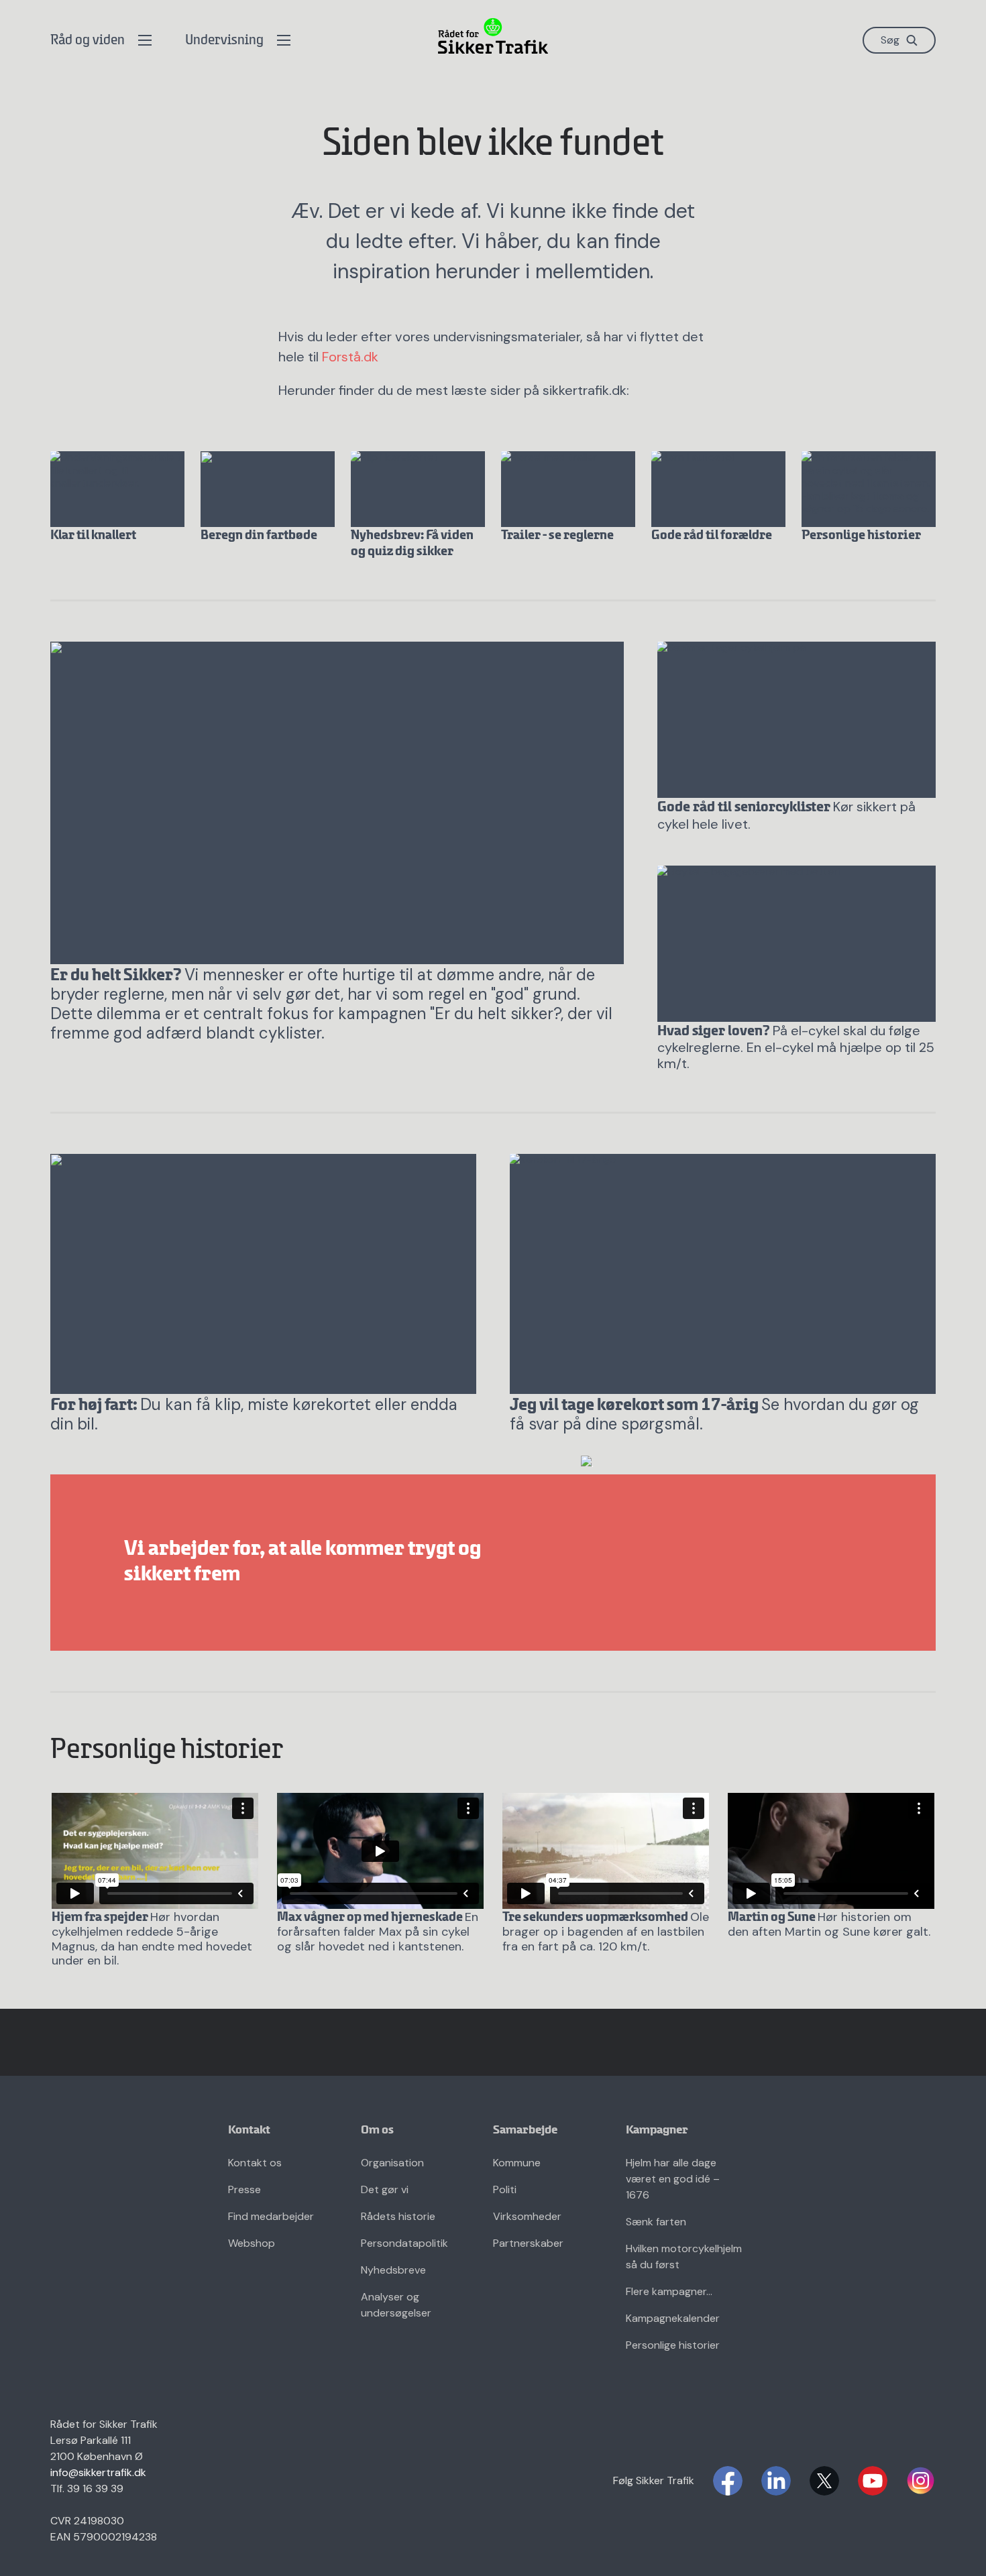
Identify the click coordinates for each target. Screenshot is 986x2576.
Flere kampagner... (669, 2291)
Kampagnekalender (673, 2318)
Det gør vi (385, 2189)
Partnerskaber (528, 2243)
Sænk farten (656, 2222)
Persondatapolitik (404, 2243)
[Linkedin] (776, 2481)
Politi (505, 2189)
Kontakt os (255, 2163)
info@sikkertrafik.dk (98, 2472)
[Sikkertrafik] (493, 36)
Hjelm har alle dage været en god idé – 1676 (673, 2179)
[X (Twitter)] (824, 2481)
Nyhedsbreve (393, 2270)
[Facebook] (728, 2481)
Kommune (517, 2163)
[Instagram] (921, 2481)
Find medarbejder (271, 2216)
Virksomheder (527, 2216)
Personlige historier (673, 2345)
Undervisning (224, 41)
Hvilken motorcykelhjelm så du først (684, 2257)
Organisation (392, 2163)
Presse (244, 2189)
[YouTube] (873, 2481)
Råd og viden (88, 41)
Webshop (252, 2243)
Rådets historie (398, 2216)
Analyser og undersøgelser (396, 2305)
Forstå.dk (350, 357)
